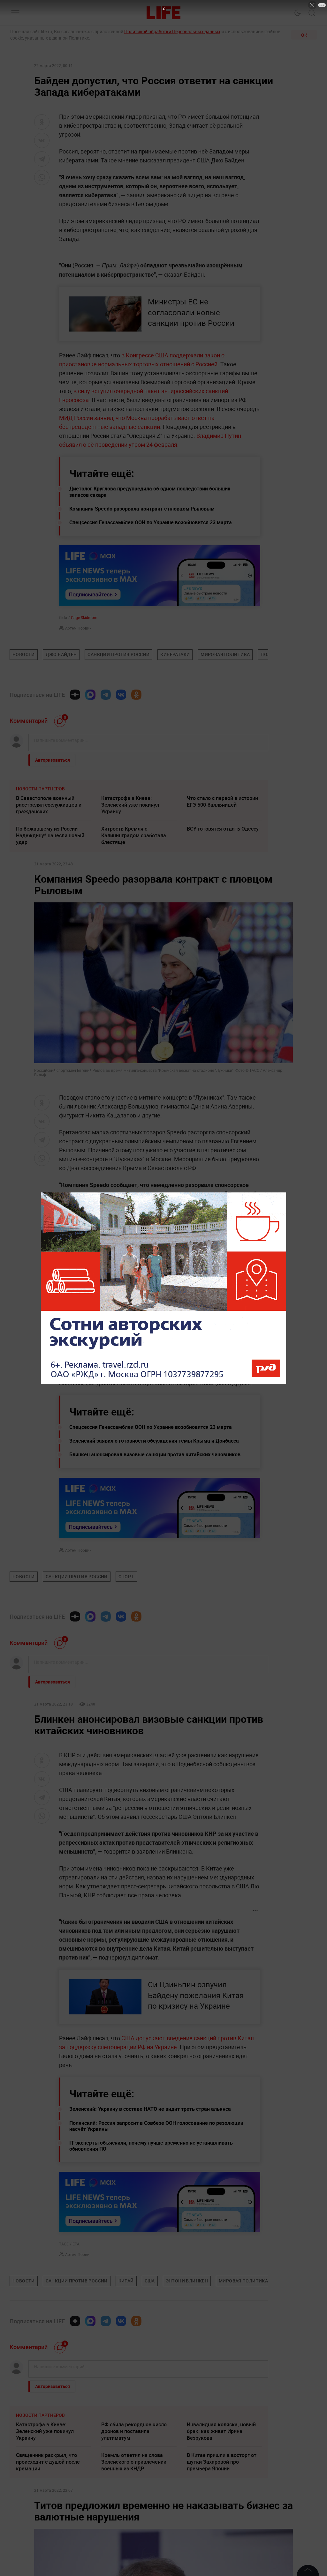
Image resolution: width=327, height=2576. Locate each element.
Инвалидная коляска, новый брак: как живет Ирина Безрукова (221, 2431)
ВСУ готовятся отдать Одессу (223, 829)
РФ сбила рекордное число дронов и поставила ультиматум (134, 2431)
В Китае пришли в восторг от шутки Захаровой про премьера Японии (222, 2462)
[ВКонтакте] (121, 695)
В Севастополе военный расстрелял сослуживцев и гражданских (49, 805)
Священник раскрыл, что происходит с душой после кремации (48, 2462)
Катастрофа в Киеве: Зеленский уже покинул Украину (130, 805)
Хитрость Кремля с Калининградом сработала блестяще (134, 835)
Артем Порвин (78, 628)
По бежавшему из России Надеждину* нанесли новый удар (50, 835)
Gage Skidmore (84, 617)
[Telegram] (106, 695)
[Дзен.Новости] (75, 695)
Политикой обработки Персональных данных (172, 31)
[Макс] (90, 695)
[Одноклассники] (136, 695)
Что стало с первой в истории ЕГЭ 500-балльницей (222, 801)
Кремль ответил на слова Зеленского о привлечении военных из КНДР (134, 2462)
